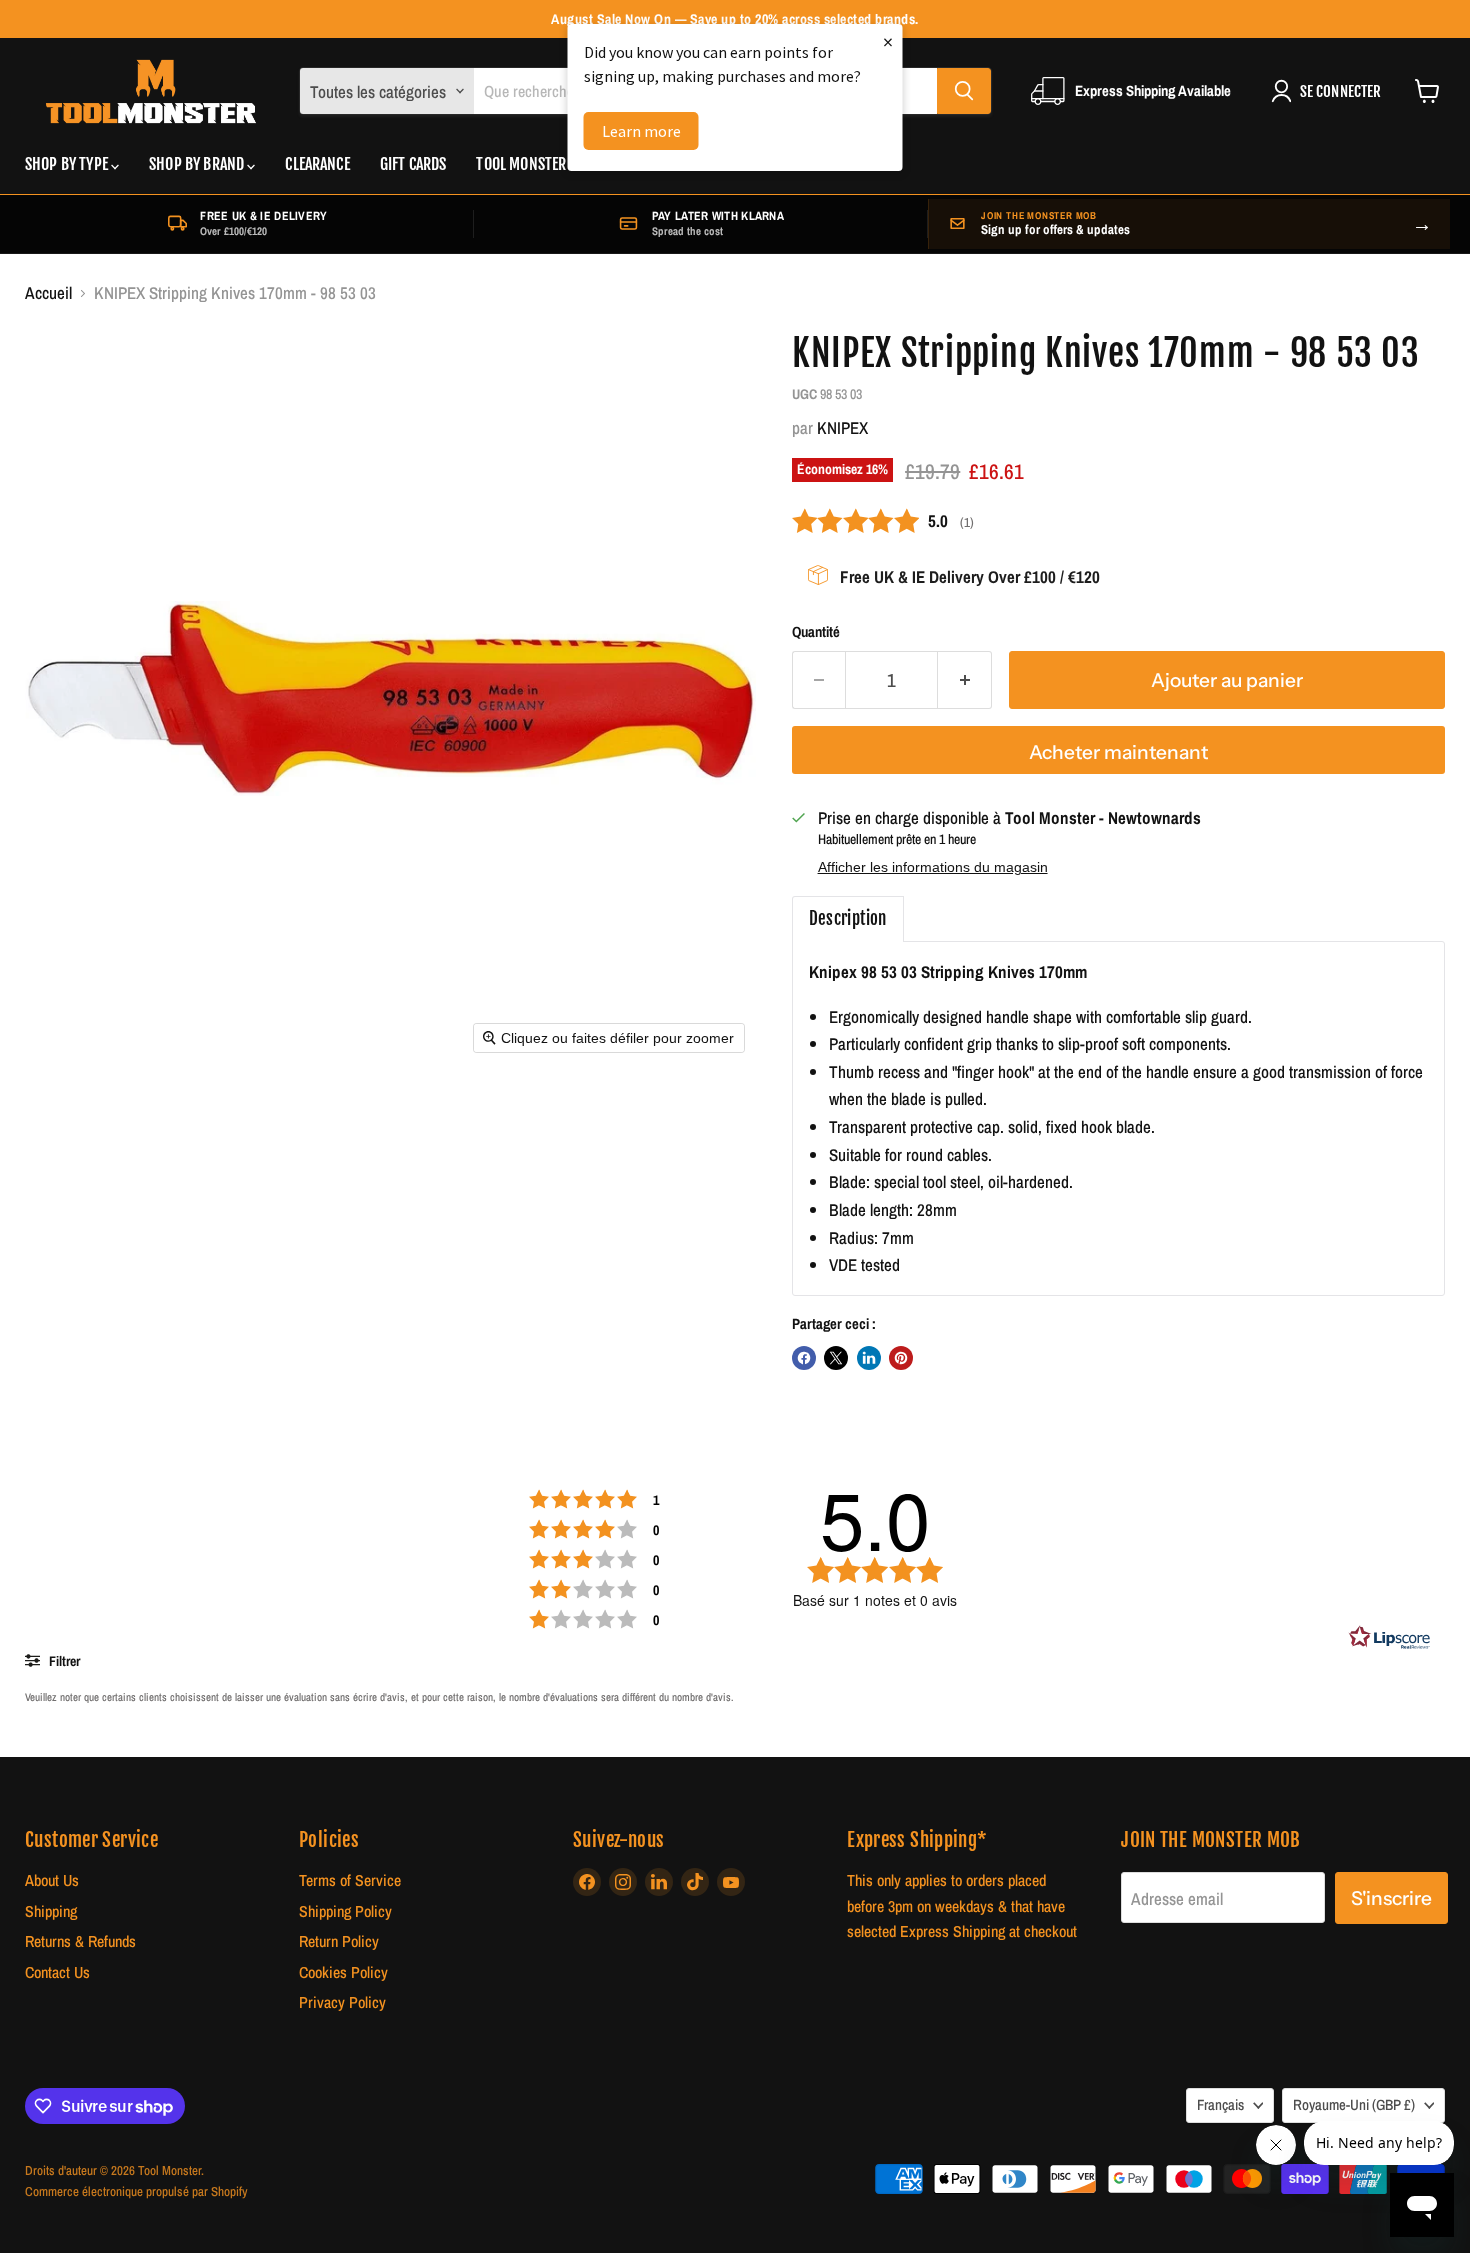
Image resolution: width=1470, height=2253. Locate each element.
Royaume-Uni (1354, 2105)
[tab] (848, 919)
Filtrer (63, 1661)
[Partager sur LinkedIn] (869, 1358)
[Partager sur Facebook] (804, 1358)
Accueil (48, 293)
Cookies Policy (343, 1972)
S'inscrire (1391, 1898)
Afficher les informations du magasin (933, 867)
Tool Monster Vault (540, 164)
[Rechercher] (964, 91)
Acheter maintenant (1118, 752)
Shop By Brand (198, 164)
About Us (52, 1880)
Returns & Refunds (80, 1941)
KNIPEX (842, 427)
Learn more (641, 131)
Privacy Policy (342, 2002)
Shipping (51, 1911)
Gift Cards (413, 164)
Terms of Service (350, 1880)
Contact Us (57, 1972)
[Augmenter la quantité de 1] (965, 680)
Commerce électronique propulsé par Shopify (136, 2191)
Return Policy (339, 1941)
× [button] (888, 41)
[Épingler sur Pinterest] (901, 1358)
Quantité (816, 632)
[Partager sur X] (836, 1358)
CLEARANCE (317, 164)
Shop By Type (68, 164)
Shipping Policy (345, 1911)
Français (1220, 2105)
